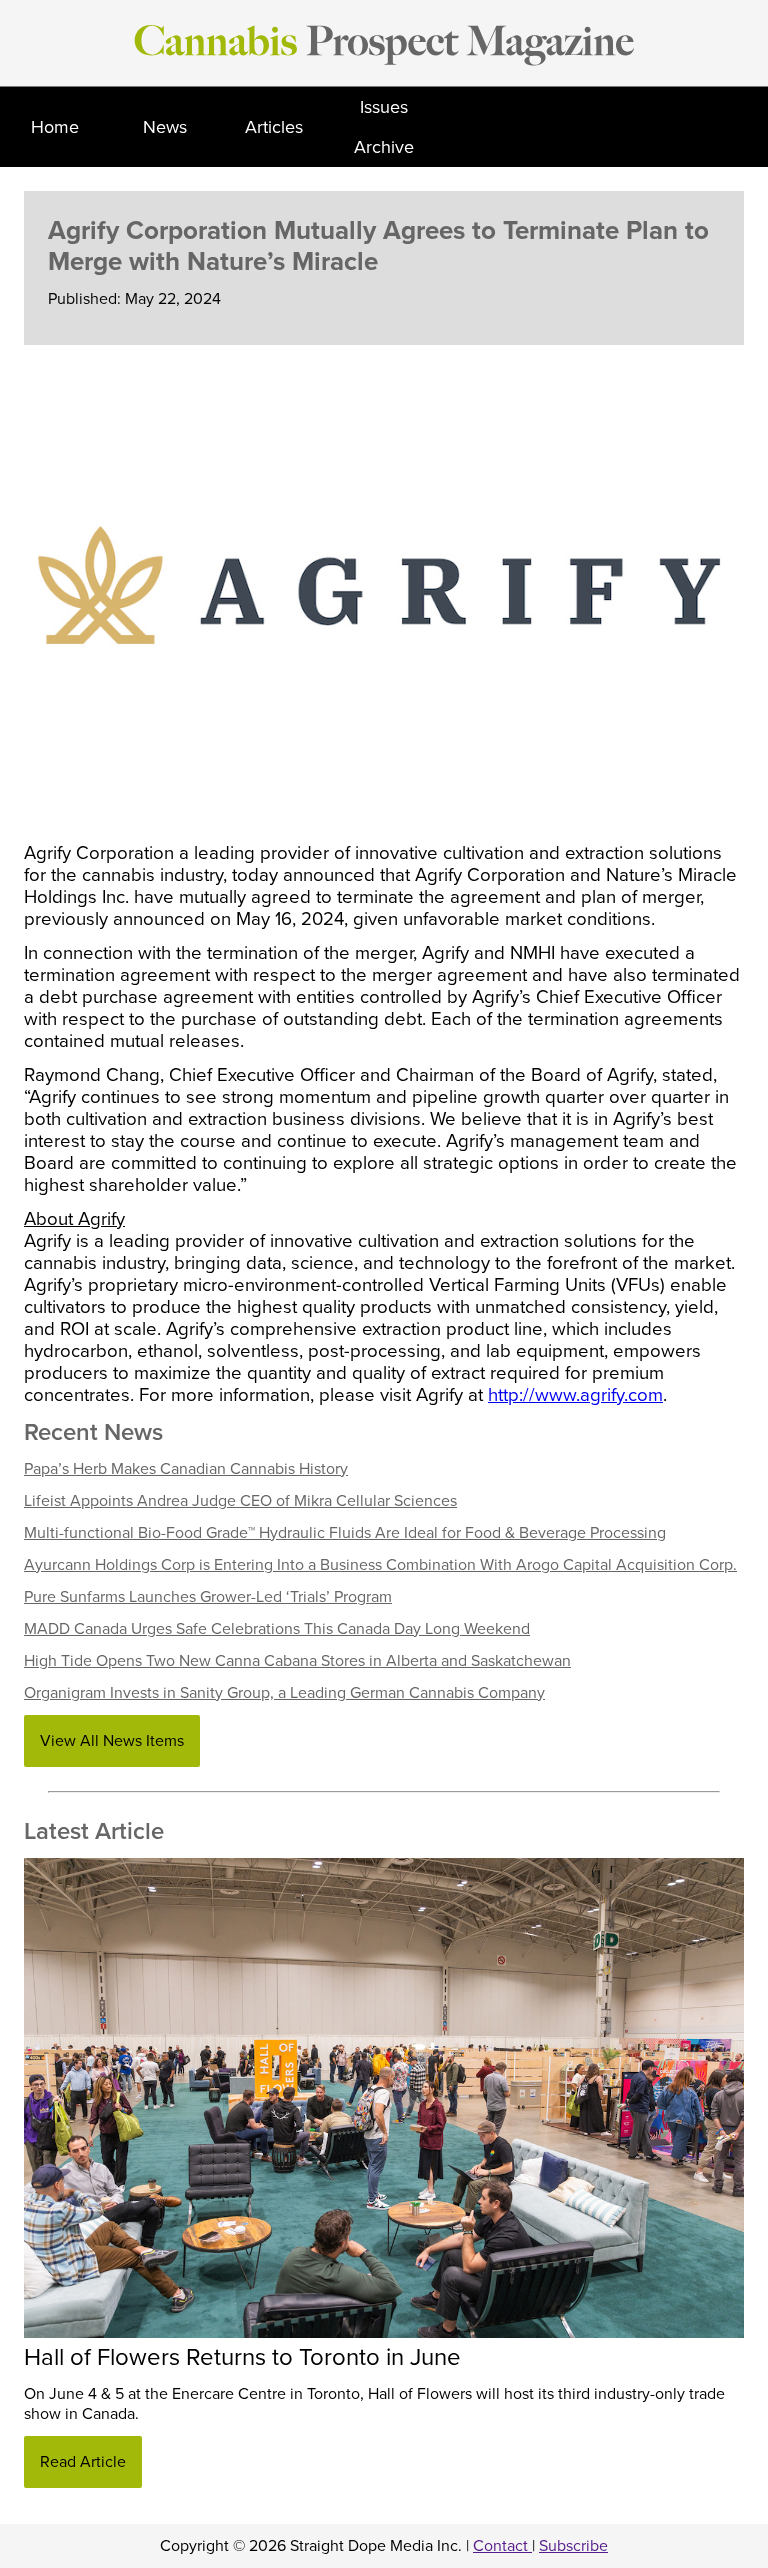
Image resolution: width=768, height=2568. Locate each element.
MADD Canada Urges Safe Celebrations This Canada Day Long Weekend (277, 1629)
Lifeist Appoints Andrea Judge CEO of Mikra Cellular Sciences (240, 1501)
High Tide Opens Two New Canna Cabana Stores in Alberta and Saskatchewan (297, 1661)
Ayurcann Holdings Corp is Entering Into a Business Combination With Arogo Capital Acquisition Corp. (380, 1565)
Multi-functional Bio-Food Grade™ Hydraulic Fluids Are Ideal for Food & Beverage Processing (345, 1533)
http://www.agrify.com (575, 1395)
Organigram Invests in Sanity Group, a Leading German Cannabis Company (284, 1693)
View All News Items (112, 1741)
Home (55, 127)
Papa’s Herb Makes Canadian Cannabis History (186, 1469)
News (165, 127)
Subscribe (573, 2546)
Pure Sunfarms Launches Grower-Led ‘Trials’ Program (208, 1597)
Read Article (83, 2462)
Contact (502, 2546)
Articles (274, 127)
